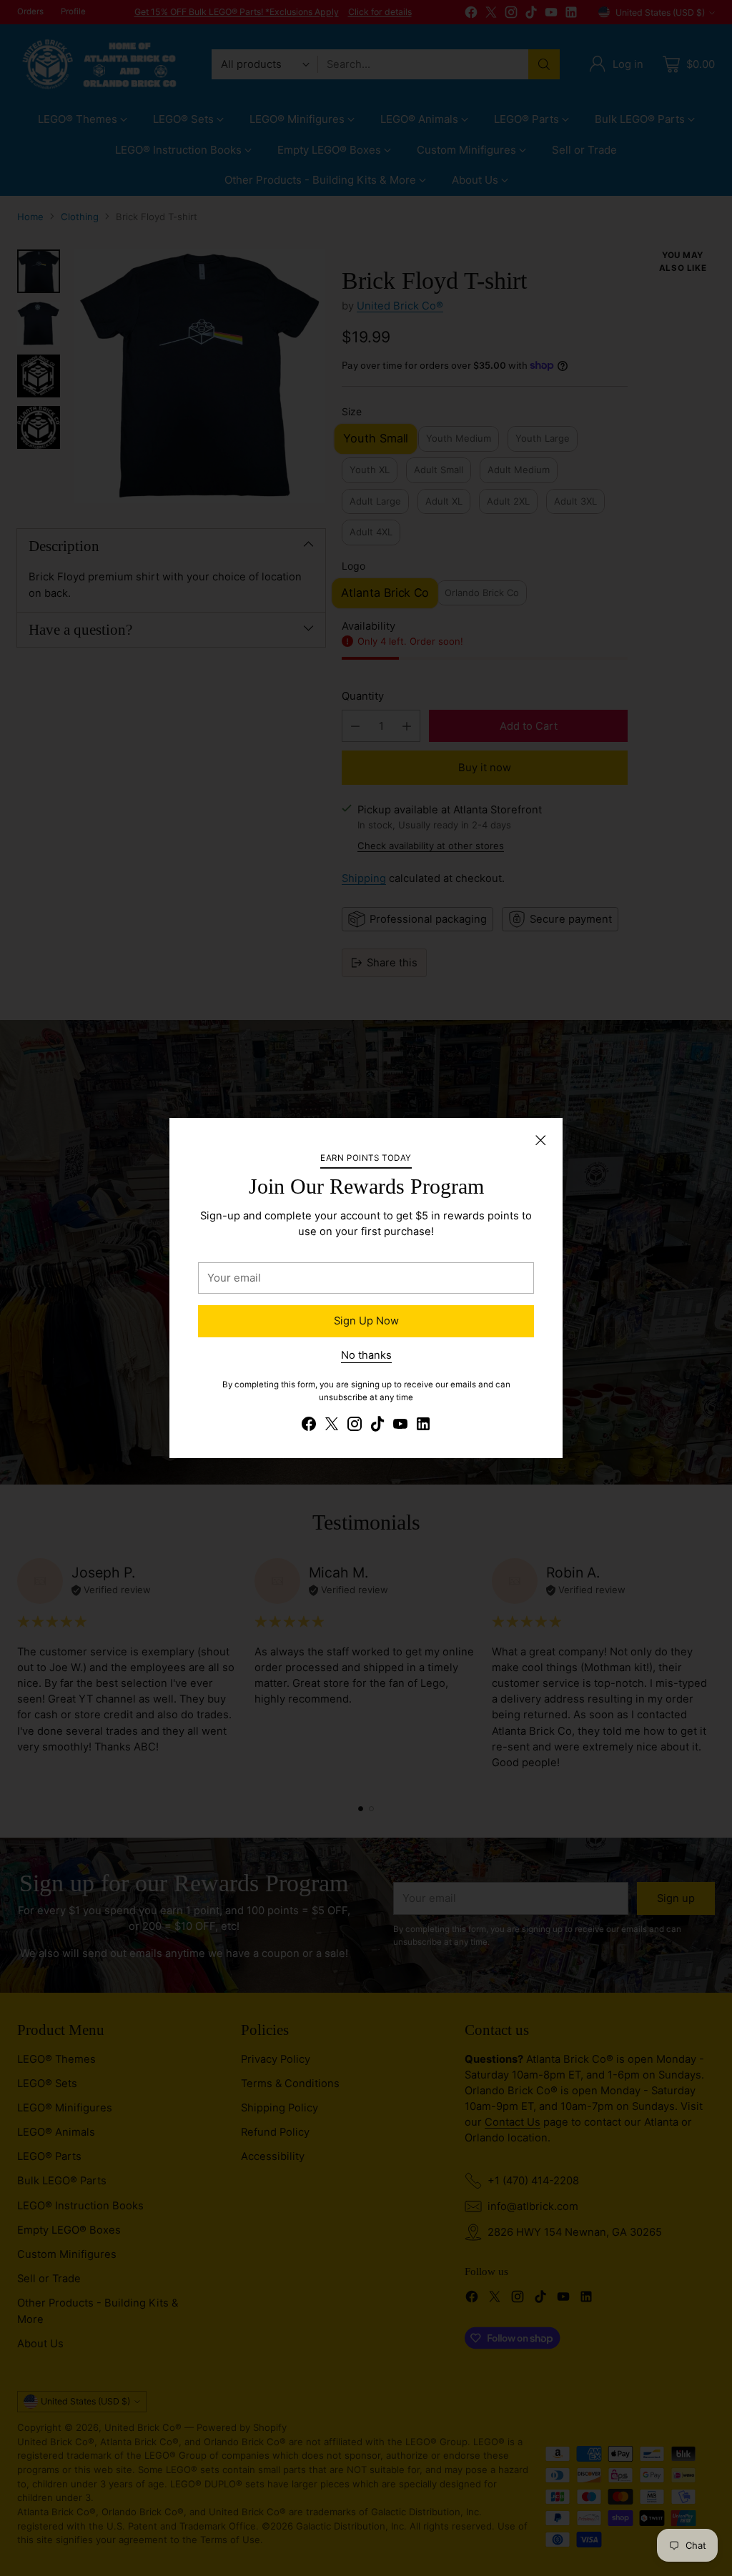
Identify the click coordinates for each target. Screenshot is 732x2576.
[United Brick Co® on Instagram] (355, 1426)
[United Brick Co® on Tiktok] (377, 1426)
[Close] (540, 1140)
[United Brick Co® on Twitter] (332, 1426)
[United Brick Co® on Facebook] (309, 1426)
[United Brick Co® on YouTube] (400, 1426)
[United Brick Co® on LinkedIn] (423, 1426)
